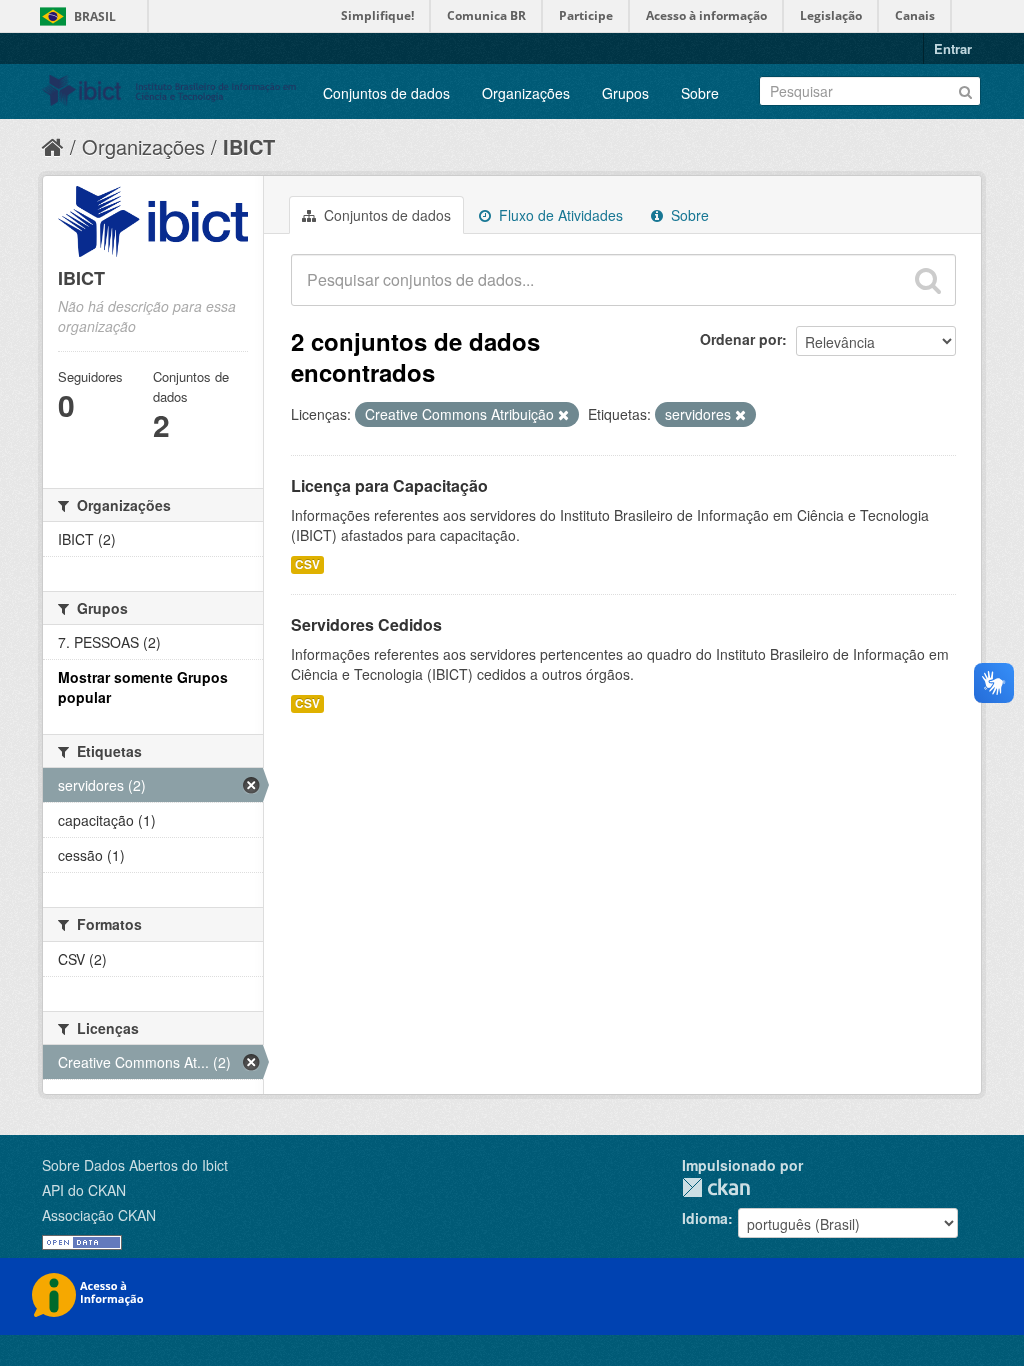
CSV (307, 564)
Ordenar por (741, 339)
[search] (928, 280)
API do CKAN (84, 1190)
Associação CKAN (99, 1215)
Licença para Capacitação (389, 485)
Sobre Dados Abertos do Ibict (135, 1165)
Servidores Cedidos (366, 624)
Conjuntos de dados (386, 93)
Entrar (953, 48)
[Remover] (563, 415)
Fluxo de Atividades (559, 215)
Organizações (526, 93)
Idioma (705, 1218)
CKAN (716, 1187)
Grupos (625, 93)
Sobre (700, 93)
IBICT (249, 146)
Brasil (95, 16)
